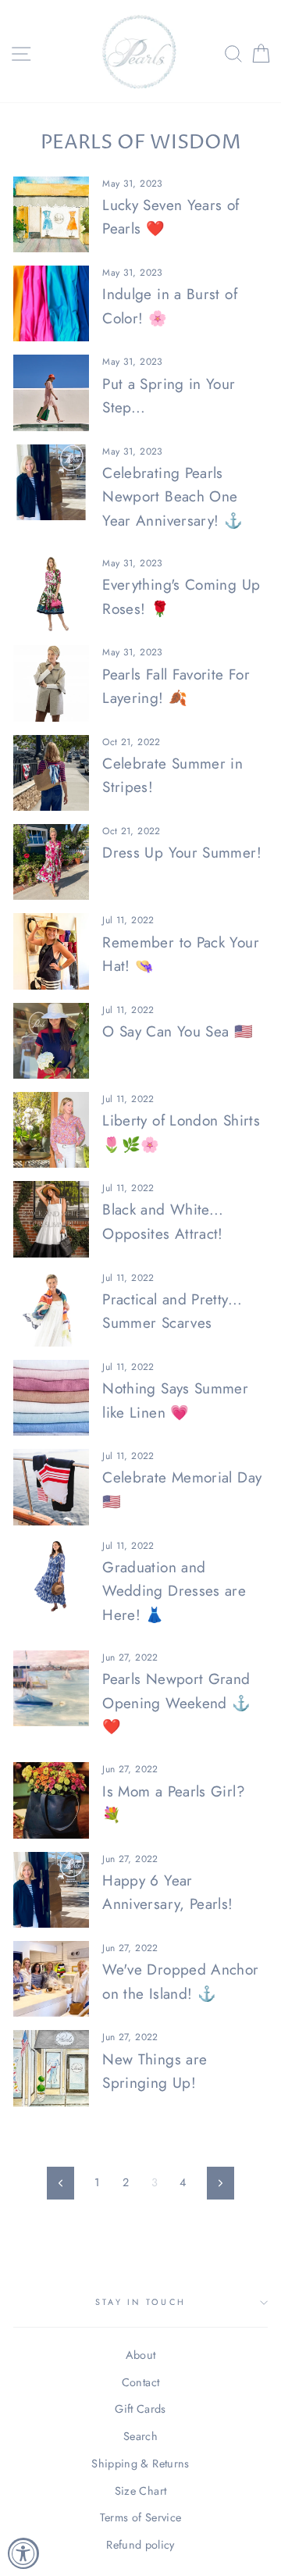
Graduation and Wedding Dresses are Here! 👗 (174, 1591)
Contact (141, 2382)
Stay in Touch (140, 2302)
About (141, 2355)
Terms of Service (141, 2517)
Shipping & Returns (140, 2464)
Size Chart (141, 2491)
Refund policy (140, 2545)
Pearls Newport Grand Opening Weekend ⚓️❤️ (176, 1703)
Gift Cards (140, 2409)
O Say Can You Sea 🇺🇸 (178, 1031)
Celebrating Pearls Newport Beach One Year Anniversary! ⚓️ (173, 497)
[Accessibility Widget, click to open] (23, 2553)
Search (140, 2436)
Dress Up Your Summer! (182, 853)
